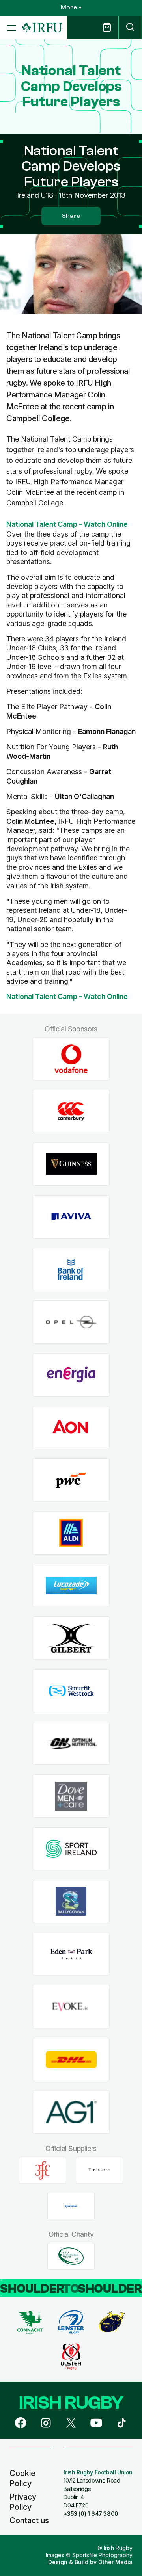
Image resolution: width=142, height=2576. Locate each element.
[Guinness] (71, 1164)
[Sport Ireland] (71, 1849)
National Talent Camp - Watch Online (67, 524)
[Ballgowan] (71, 1901)
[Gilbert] (71, 1638)
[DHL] (71, 2059)
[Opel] (71, 1322)
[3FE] (43, 2170)
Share (71, 216)
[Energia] (71, 1375)
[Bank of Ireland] (71, 1269)
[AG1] (71, 2112)
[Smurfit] (71, 1691)
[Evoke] (71, 2007)
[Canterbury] (71, 1112)
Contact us (29, 2520)
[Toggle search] (130, 27)
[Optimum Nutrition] (71, 1743)
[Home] (42, 28)
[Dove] (71, 1796)
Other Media (115, 2562)
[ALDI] (71, 1533)
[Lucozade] (71, 1585)
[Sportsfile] (71, 2206)
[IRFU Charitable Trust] (71, 2256)
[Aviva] (71, 1217)
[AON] (71, 1427)
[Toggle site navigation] (11, 28)
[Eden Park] (71, 1954)
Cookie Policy (22, 2478)
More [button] (69, 7)
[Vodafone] (71, 1059)
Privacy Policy (23, 2502)
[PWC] (71, 1480)
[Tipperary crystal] (99, 2170)
